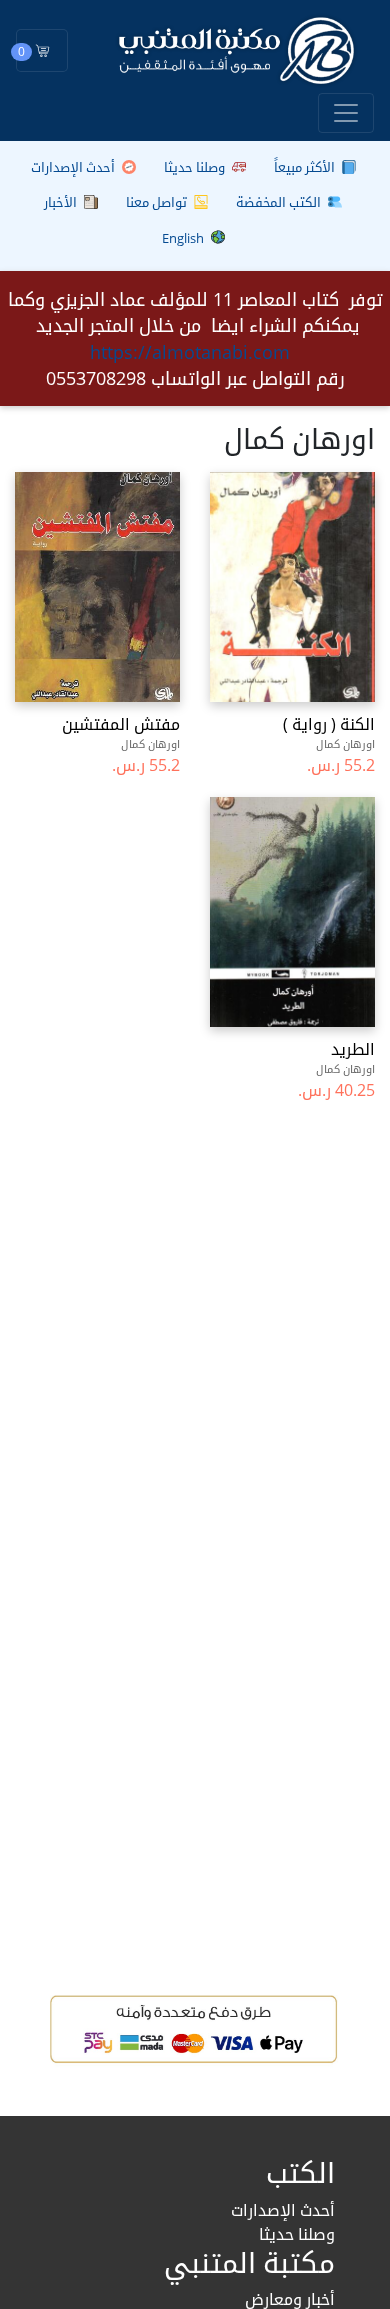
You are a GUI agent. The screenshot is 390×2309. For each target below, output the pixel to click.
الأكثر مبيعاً (306, 167)
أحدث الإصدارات (74, 167)
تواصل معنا (158, 202)
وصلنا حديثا (196, 167)
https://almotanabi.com (190, 352)
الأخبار (62, 202)
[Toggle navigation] (346, 113)
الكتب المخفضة (280, 202)
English (184, 238)
